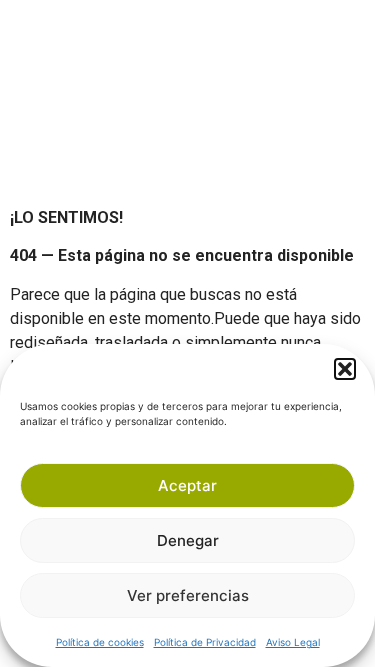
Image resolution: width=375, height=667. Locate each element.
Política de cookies (100, 642)
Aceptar (187, 485)
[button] (345, 369)
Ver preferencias (188, 595)
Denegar (188, 540)
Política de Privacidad (205, 642)
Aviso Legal (293, 642)
